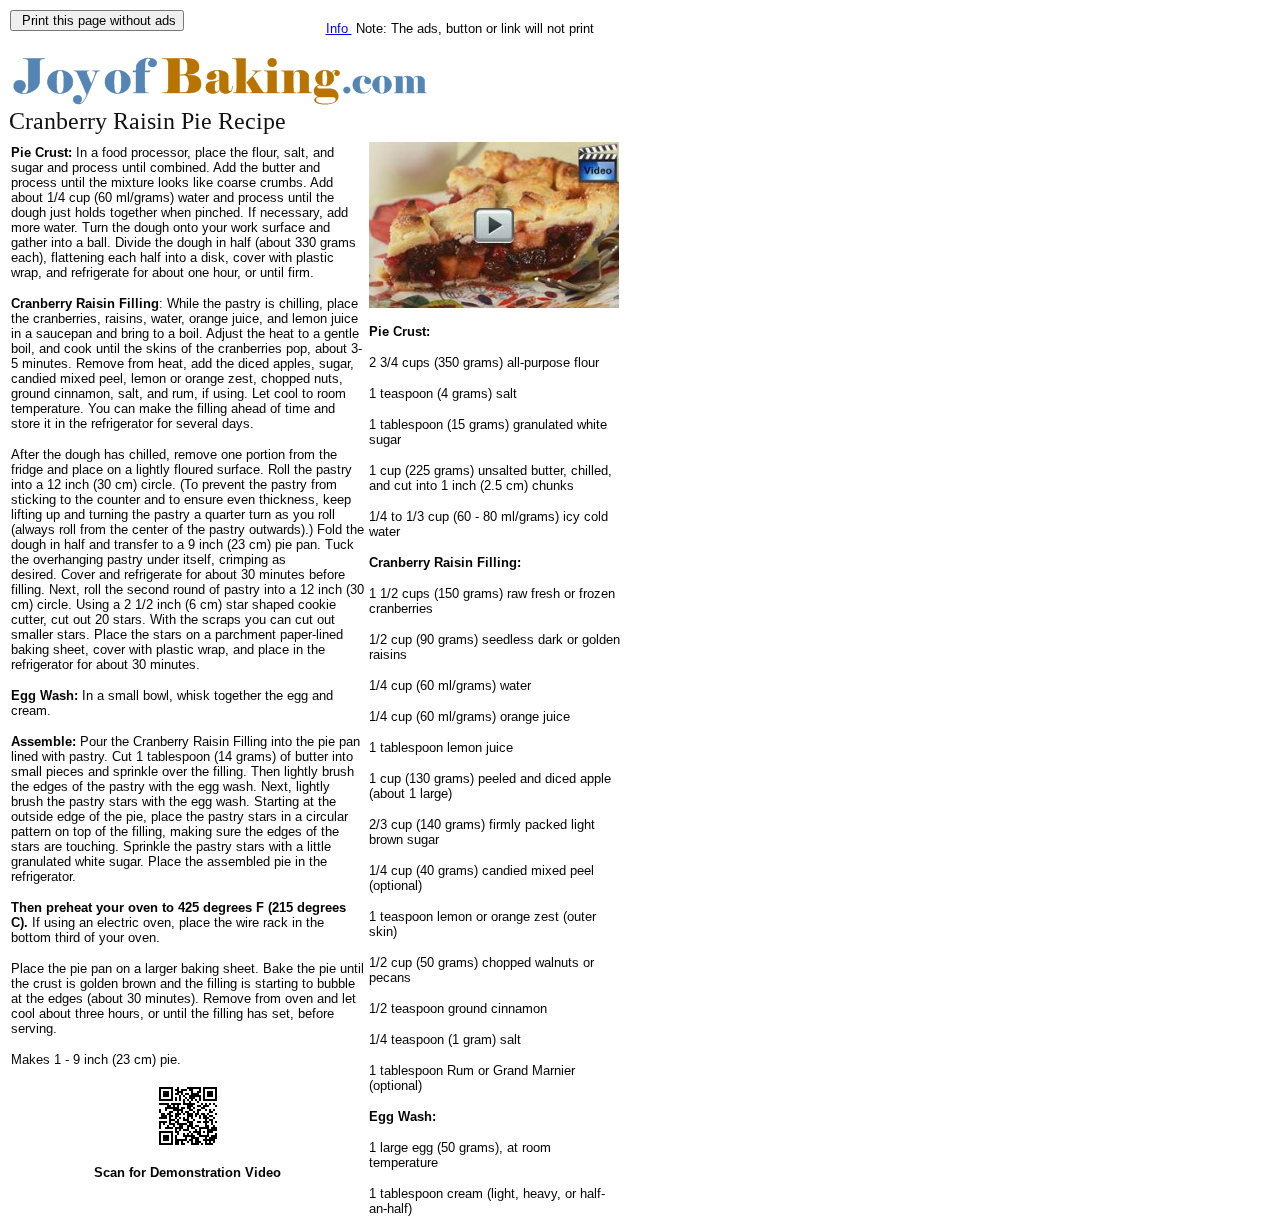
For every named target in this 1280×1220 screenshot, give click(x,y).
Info (339, 28)
